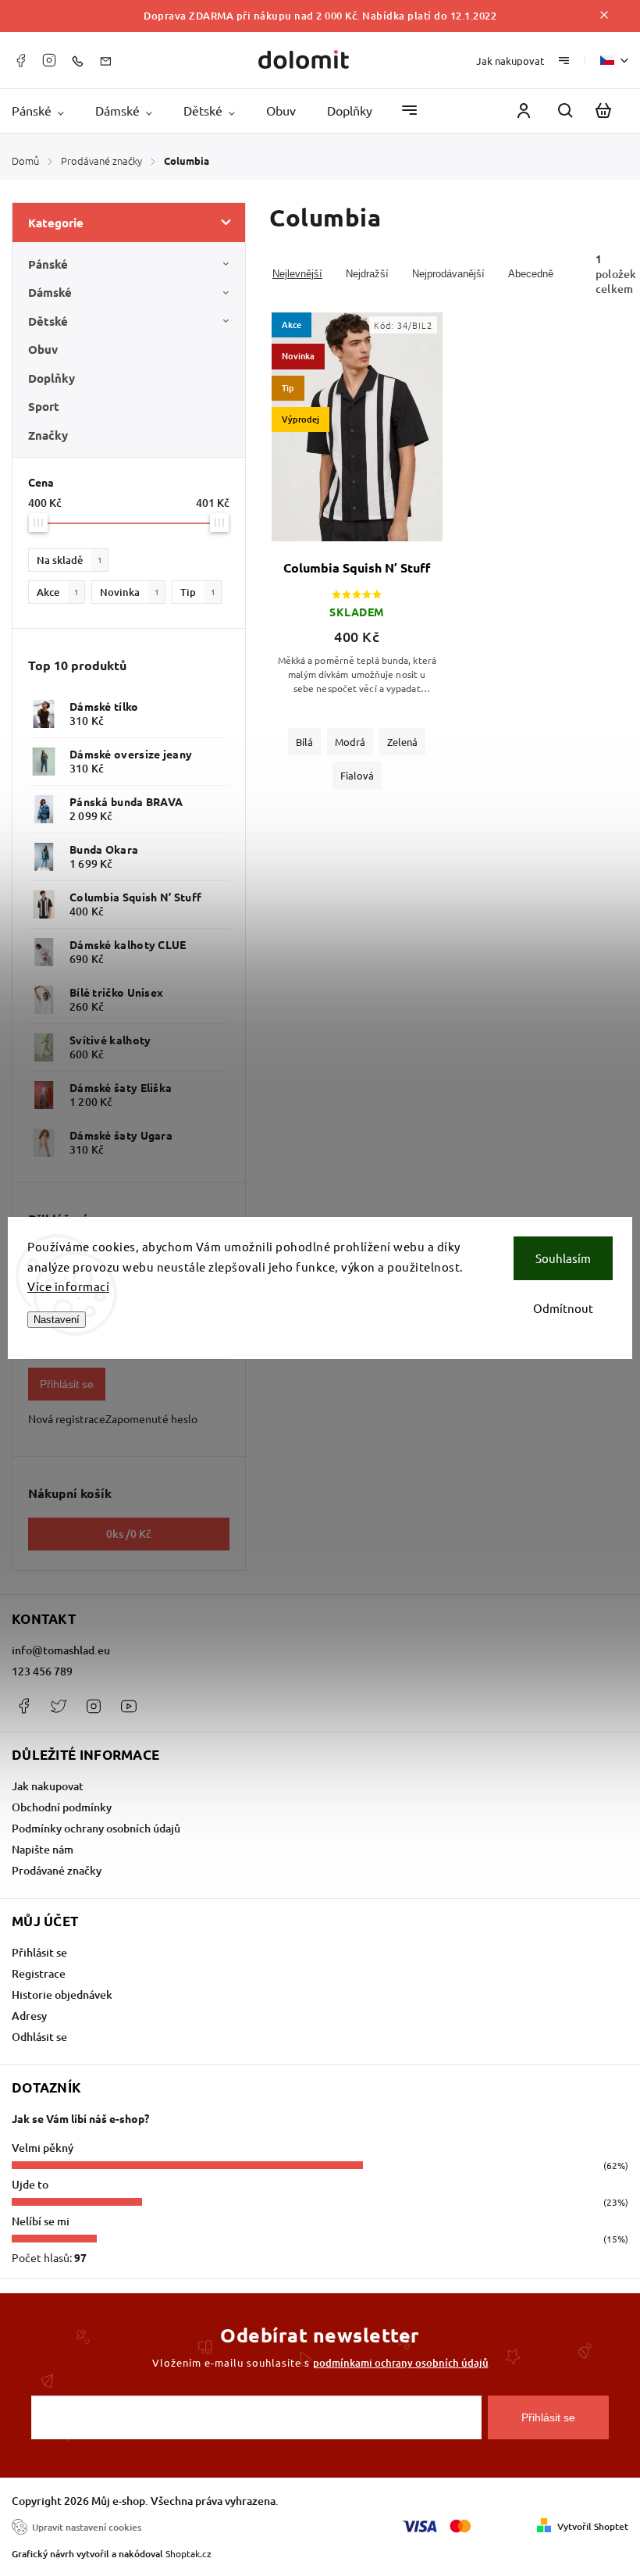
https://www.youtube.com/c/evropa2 (129, 1706)
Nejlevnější (297, 274)
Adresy (29, 2016)
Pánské (48, 264)
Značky (48, 435)
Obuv (43, 349)
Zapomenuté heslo (151, 1418)
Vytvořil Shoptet (593, 2526)
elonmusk (59, 1706)
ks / (129, 1534)
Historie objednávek (62, 1994)
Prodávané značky (57, 1870)
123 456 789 (42, 1671)
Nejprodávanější (448, 274)
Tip (198, 592)
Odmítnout (563, 1308)
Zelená (402, 742)
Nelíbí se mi (41, 2221)
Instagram (49, 60)
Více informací (68, 1286)
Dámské (50, 292)
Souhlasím (563, 1258)
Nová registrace (67, 1418)
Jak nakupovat (510, 61)
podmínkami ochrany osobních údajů (401, 2363)
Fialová (357, 775)
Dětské (48, 321)
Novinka (130, 592)
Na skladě (69, 560)
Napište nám (43, 1849)
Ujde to (30, 2184)
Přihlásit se (67, 1384)
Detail (357, 436)
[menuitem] (46, 111)
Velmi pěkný (43, 2148)
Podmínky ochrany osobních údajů (96, 1828)
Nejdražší (367, 274)
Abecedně (531, 274)
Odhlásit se (39, 2037)
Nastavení (57, 1320)
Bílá (304, 742)
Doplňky (52, 378)
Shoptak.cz (188, 2553)
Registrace (39, 1973)
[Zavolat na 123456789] (81, 60)
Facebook (20, 60)
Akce (58, 592)
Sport (44, 406)
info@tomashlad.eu (61, 1650)
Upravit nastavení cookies (87, 2527)
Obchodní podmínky (62, 1807)
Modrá (350, 742)
